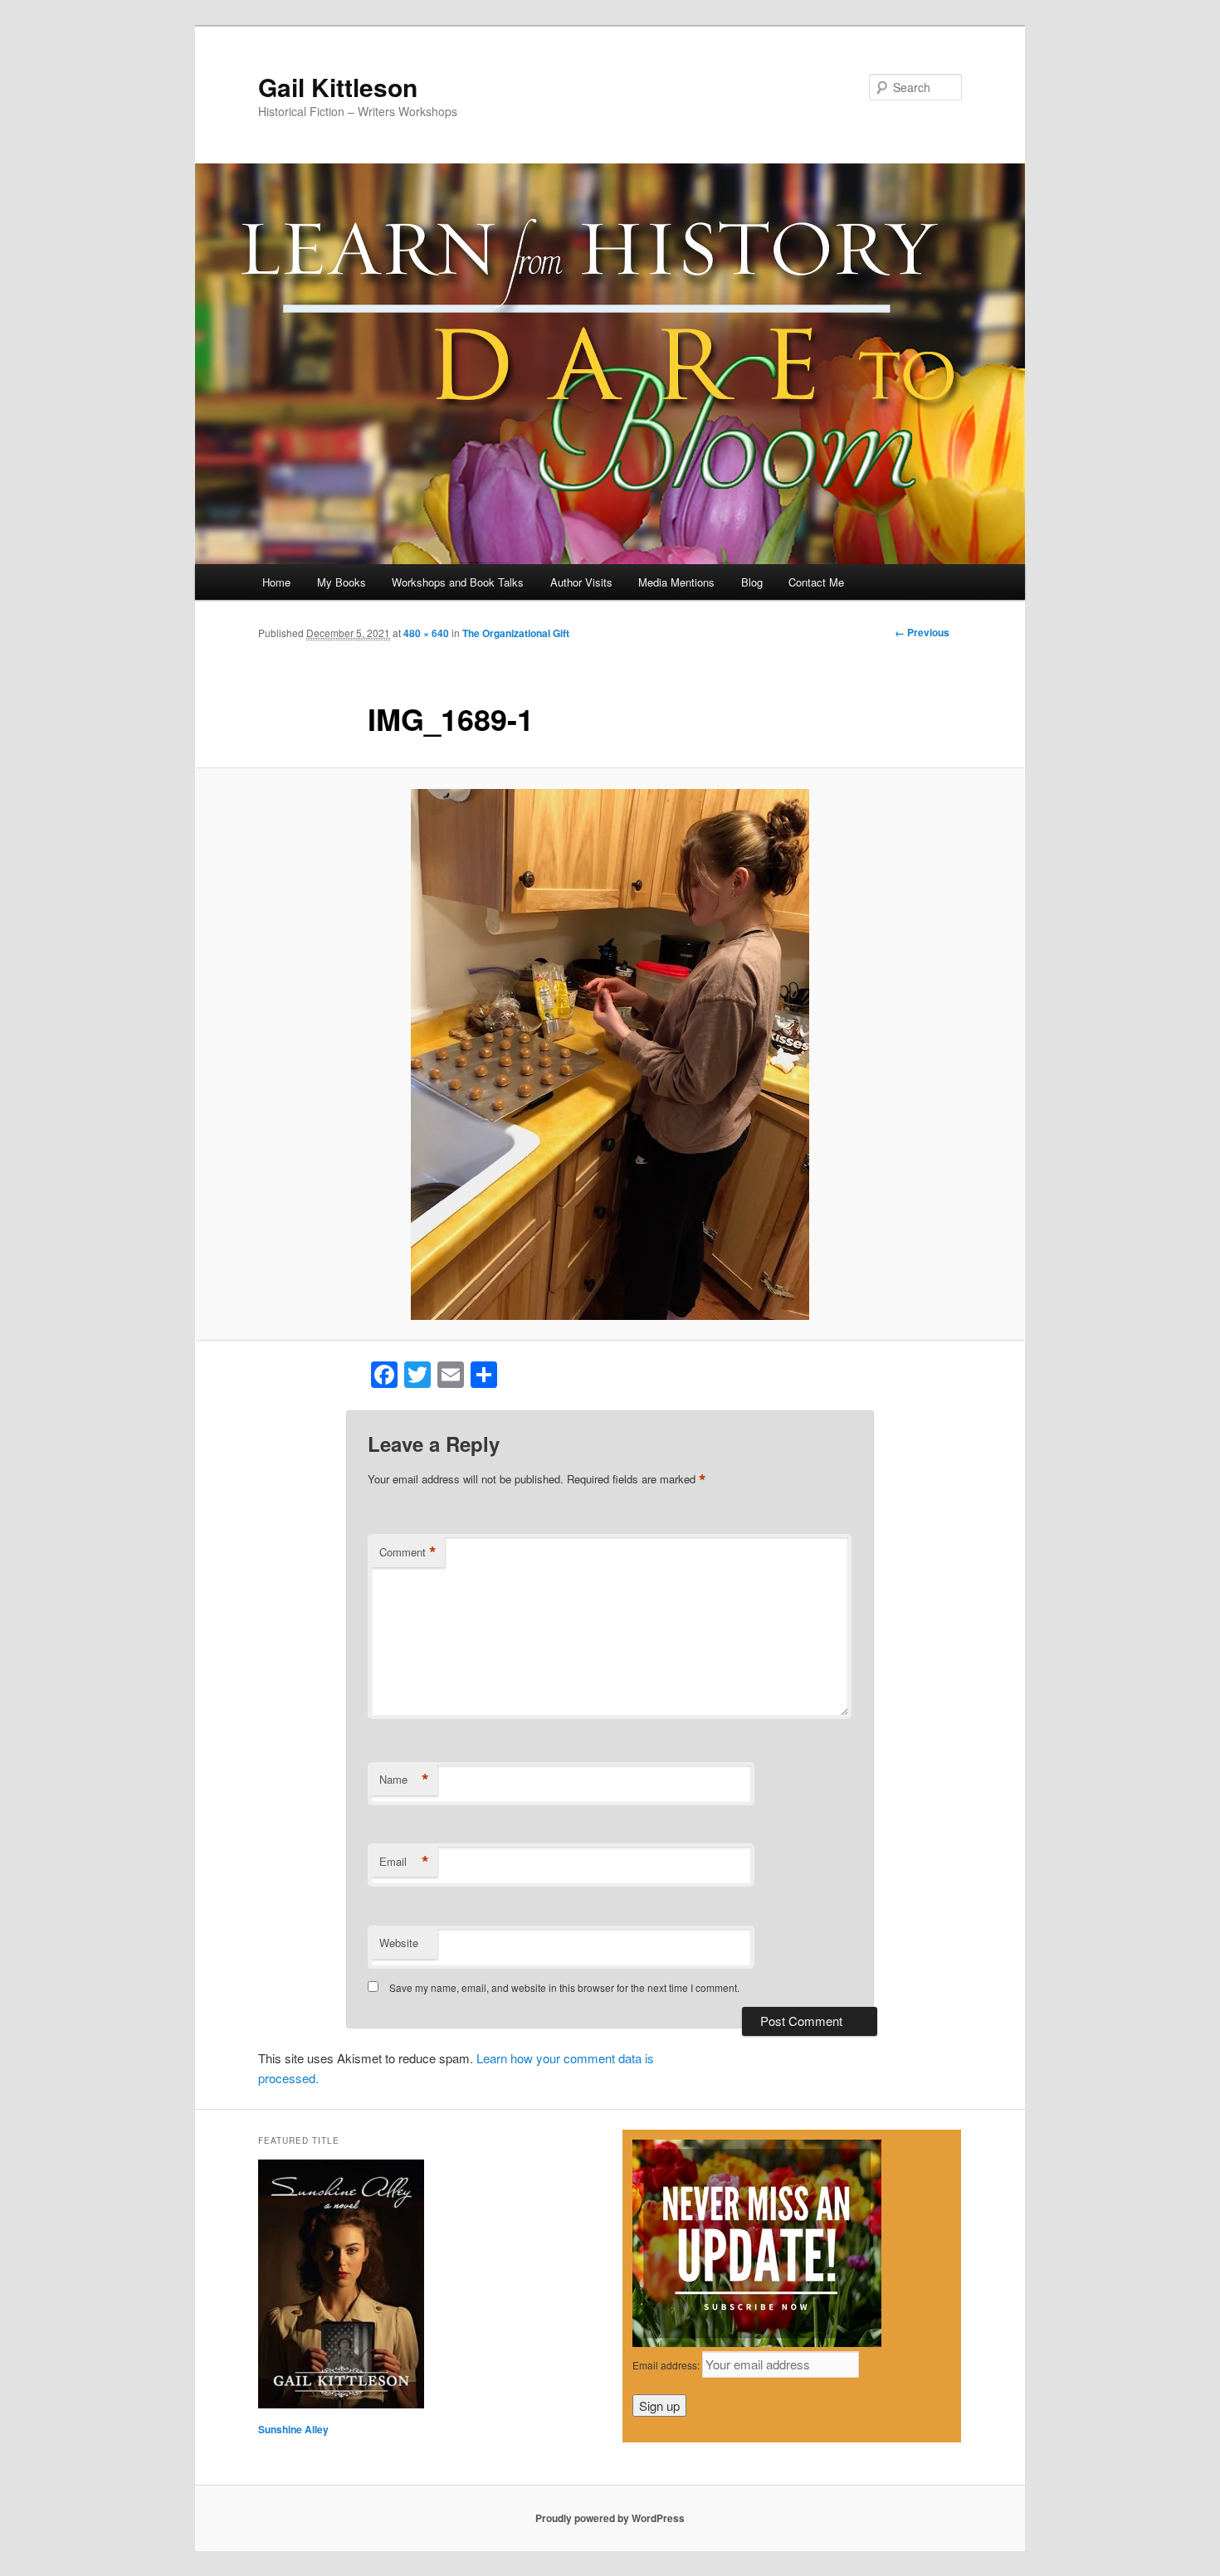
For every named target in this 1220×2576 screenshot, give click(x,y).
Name (404, 1780)
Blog (752, 582)
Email (404, 1862)
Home (276, 582)
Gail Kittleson (338, 87)
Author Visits (581, 582)
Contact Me (816, 582)
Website (399, 1943)
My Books (342, 582)
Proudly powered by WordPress (610, 2518)
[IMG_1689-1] (610, 1054)
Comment (408, 1552)
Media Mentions (676, 582)
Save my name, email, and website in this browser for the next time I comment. (564, 1987)
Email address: (667, 2365)
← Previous (922, 632)
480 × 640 (426, 633)
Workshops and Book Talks (458, 582)
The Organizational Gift (516, 633)
